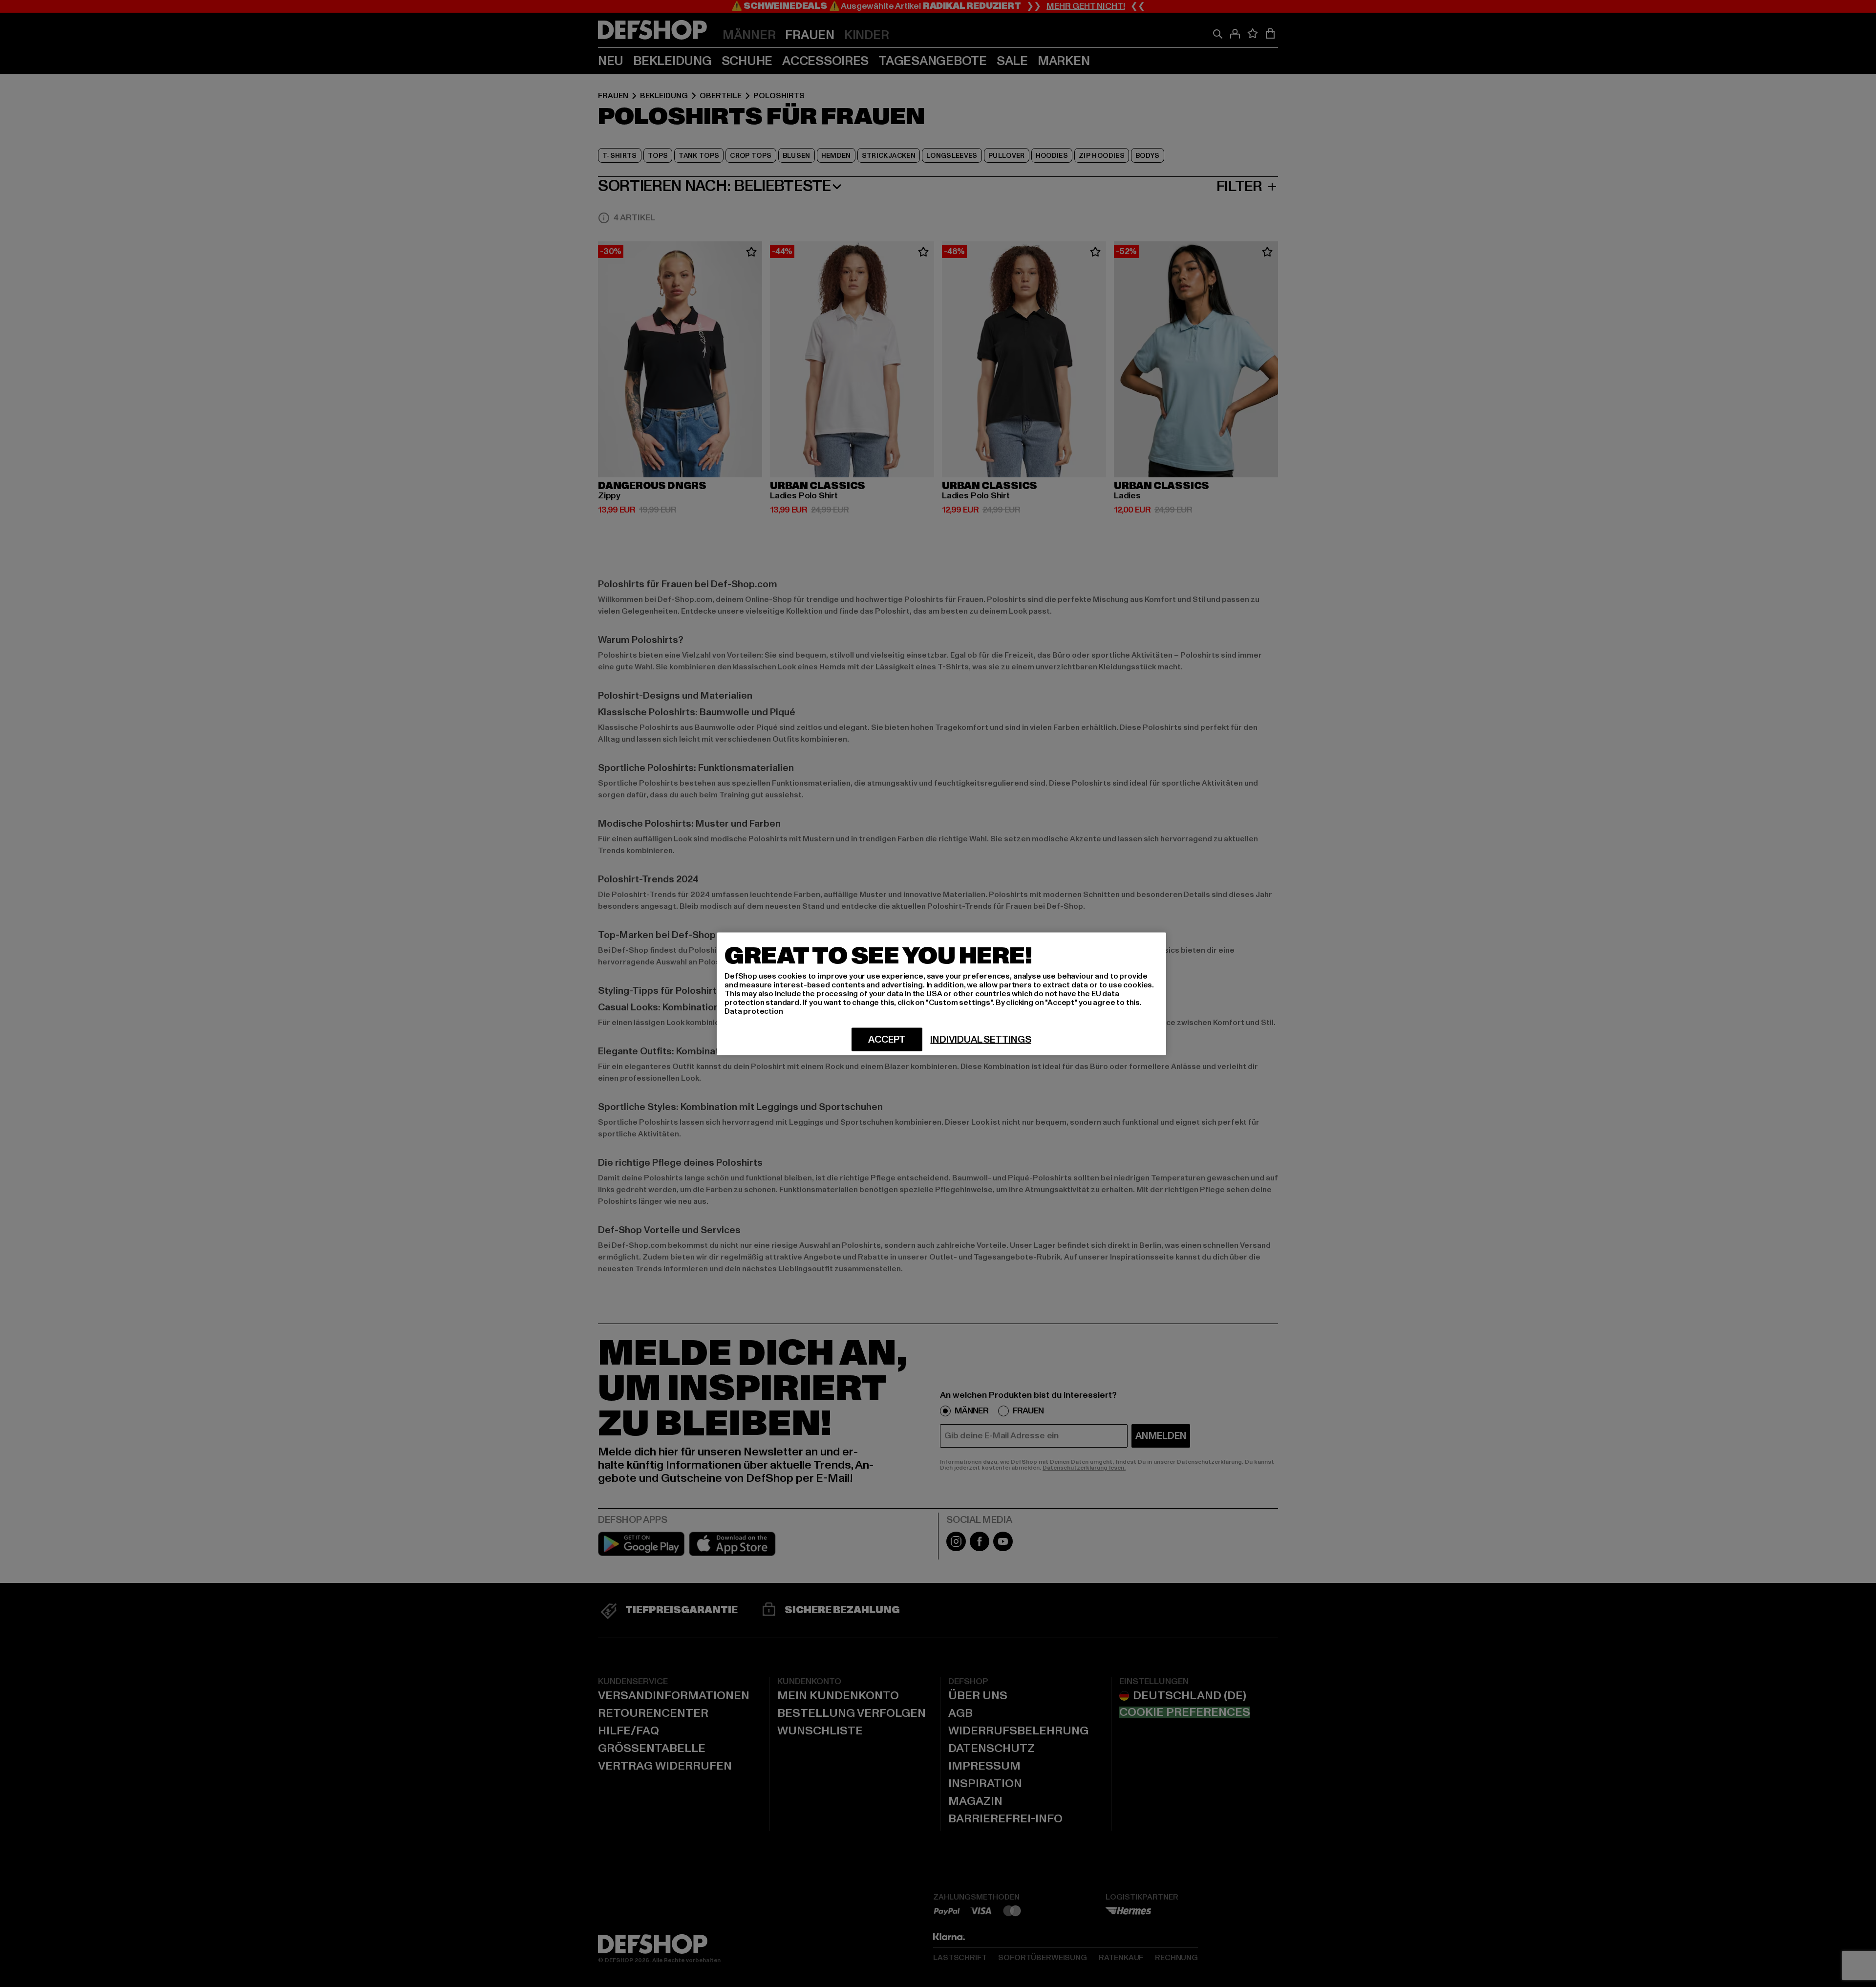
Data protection (754, 1011)
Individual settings (981, 1039)
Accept (887, 1039)
